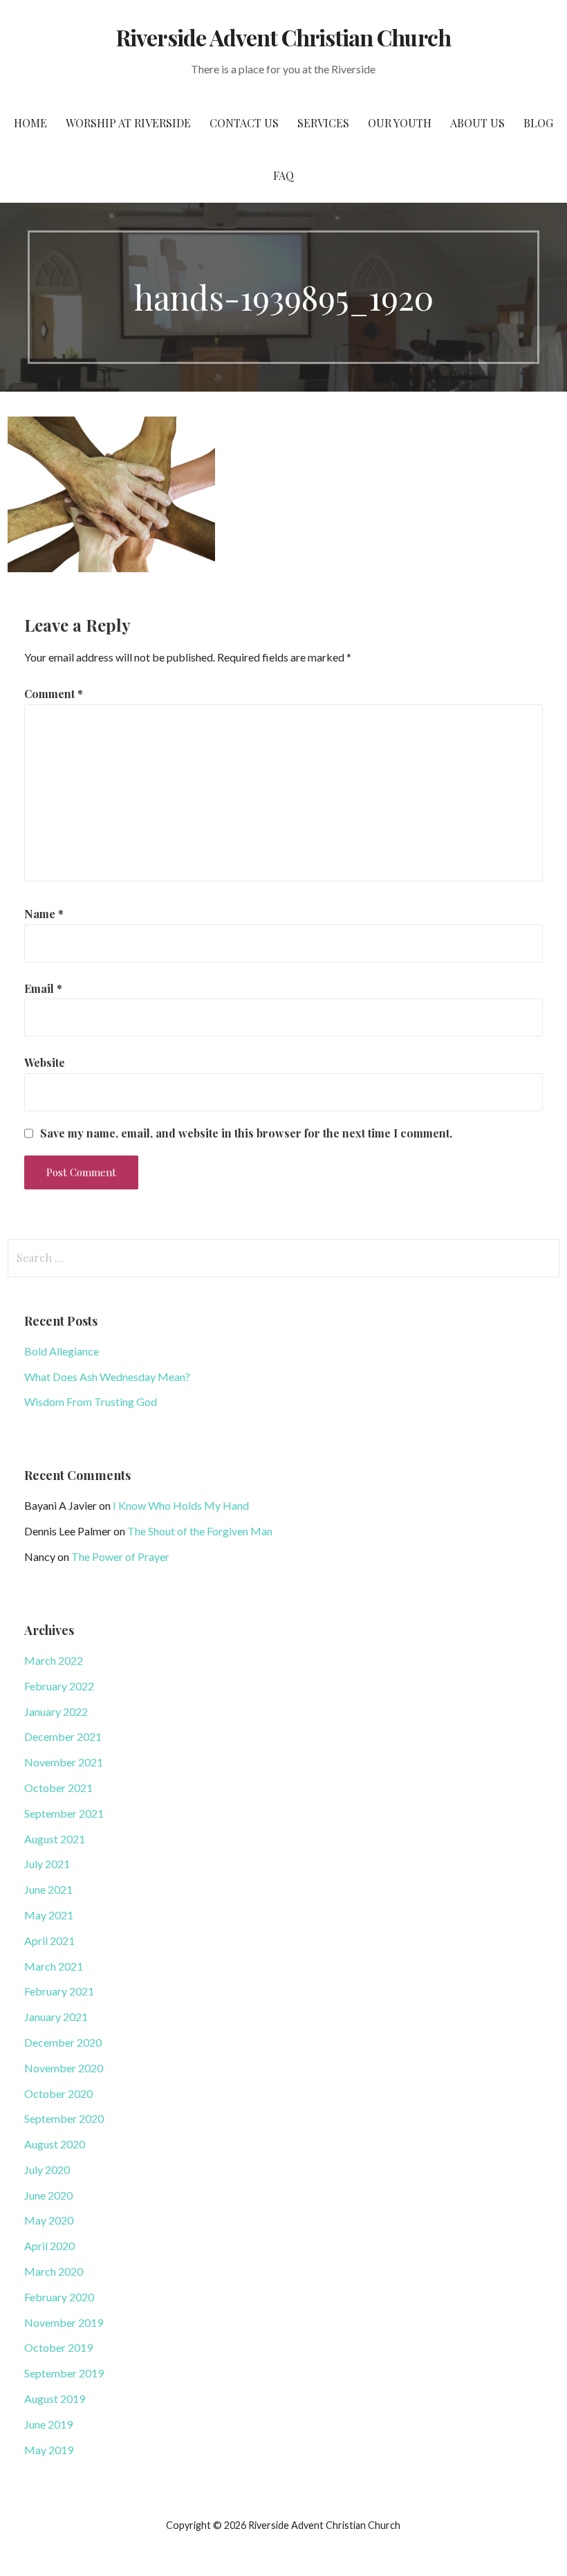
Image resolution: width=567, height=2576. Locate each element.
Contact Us (244, 123)
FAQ (283, 175)
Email (43, 988)
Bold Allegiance (62, 1351)
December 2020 (63, 2042)
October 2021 (58, 1788)
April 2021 (49, 1940)
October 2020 (58, 2093)
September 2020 (64, 2118)
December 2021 (63, 1736)
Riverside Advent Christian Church (283, 37)
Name (44, 914)
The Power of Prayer (120, 1556)
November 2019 (64, 2322)
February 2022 (59, 1686)
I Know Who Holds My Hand (181, 1505)
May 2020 (49, 2220)
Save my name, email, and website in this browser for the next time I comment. (246, 1133)
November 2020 (64, 2068)
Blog (538, 123)
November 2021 (64, 1762)
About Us (477, 123)
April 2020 (49, 2246)
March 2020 (54, 2271)
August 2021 (55, 1839)
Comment (54, 694)
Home (30, 123)
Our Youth (400, 123)
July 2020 (47, 2169)
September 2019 (64, 2373)
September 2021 (64, 1813)
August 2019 (55, 2399)
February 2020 (59, 2297)
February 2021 (59, 1991)
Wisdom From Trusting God (91, 1401)
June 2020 (48, 2195)
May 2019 (49, 2450)
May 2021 (49, 1915)
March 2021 (54, 1966)
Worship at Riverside (128, 123)
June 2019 (48, 2424)
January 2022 (56, 1711)
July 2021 (47, 1864)
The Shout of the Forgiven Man (200, 1531)
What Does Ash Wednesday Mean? (107, 1377)
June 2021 (48, 1889)
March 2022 (54, 1660)
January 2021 (56, 2017)
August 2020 (55, 2144)
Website (45, 1062)
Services (323, 123)
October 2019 (58, 2347)
